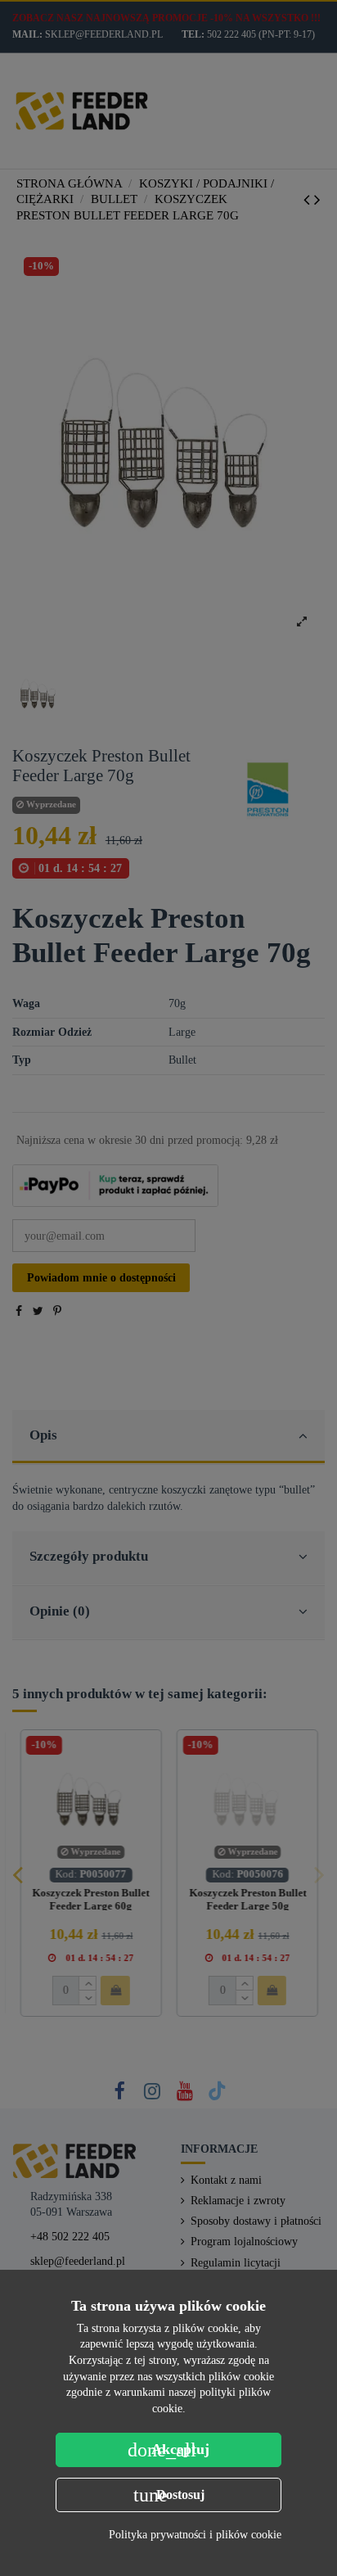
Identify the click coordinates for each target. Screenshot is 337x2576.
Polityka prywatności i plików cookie (195, 2535)
